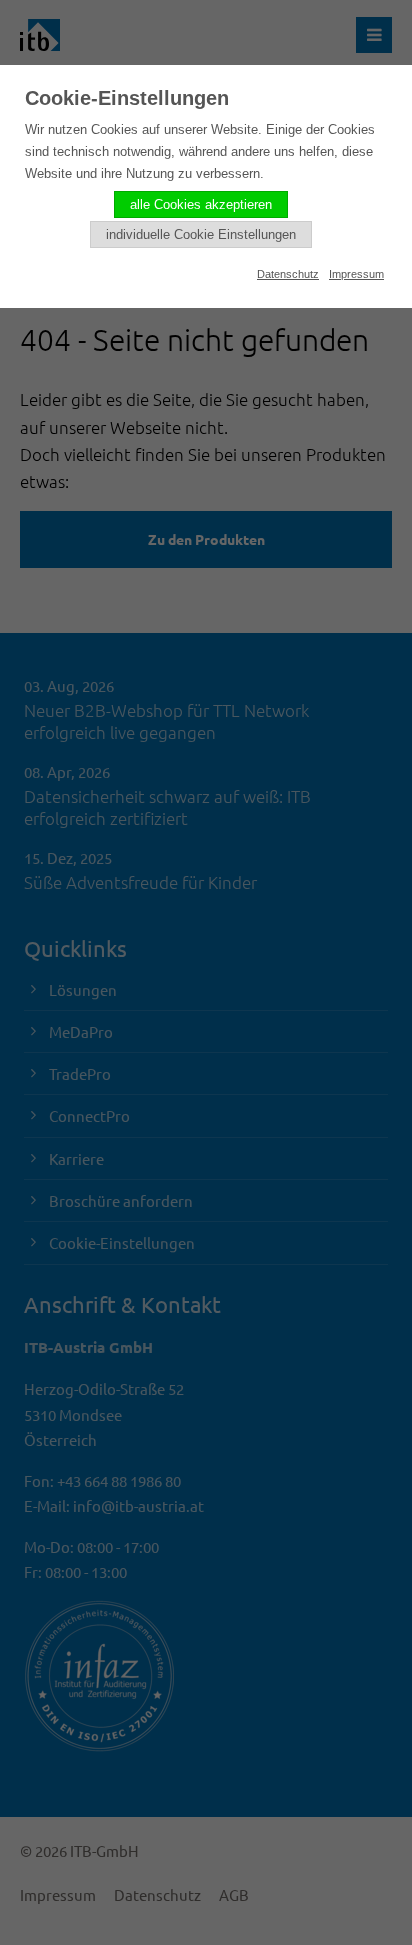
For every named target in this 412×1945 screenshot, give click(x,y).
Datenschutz (288, 274)
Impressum (356, 274)
